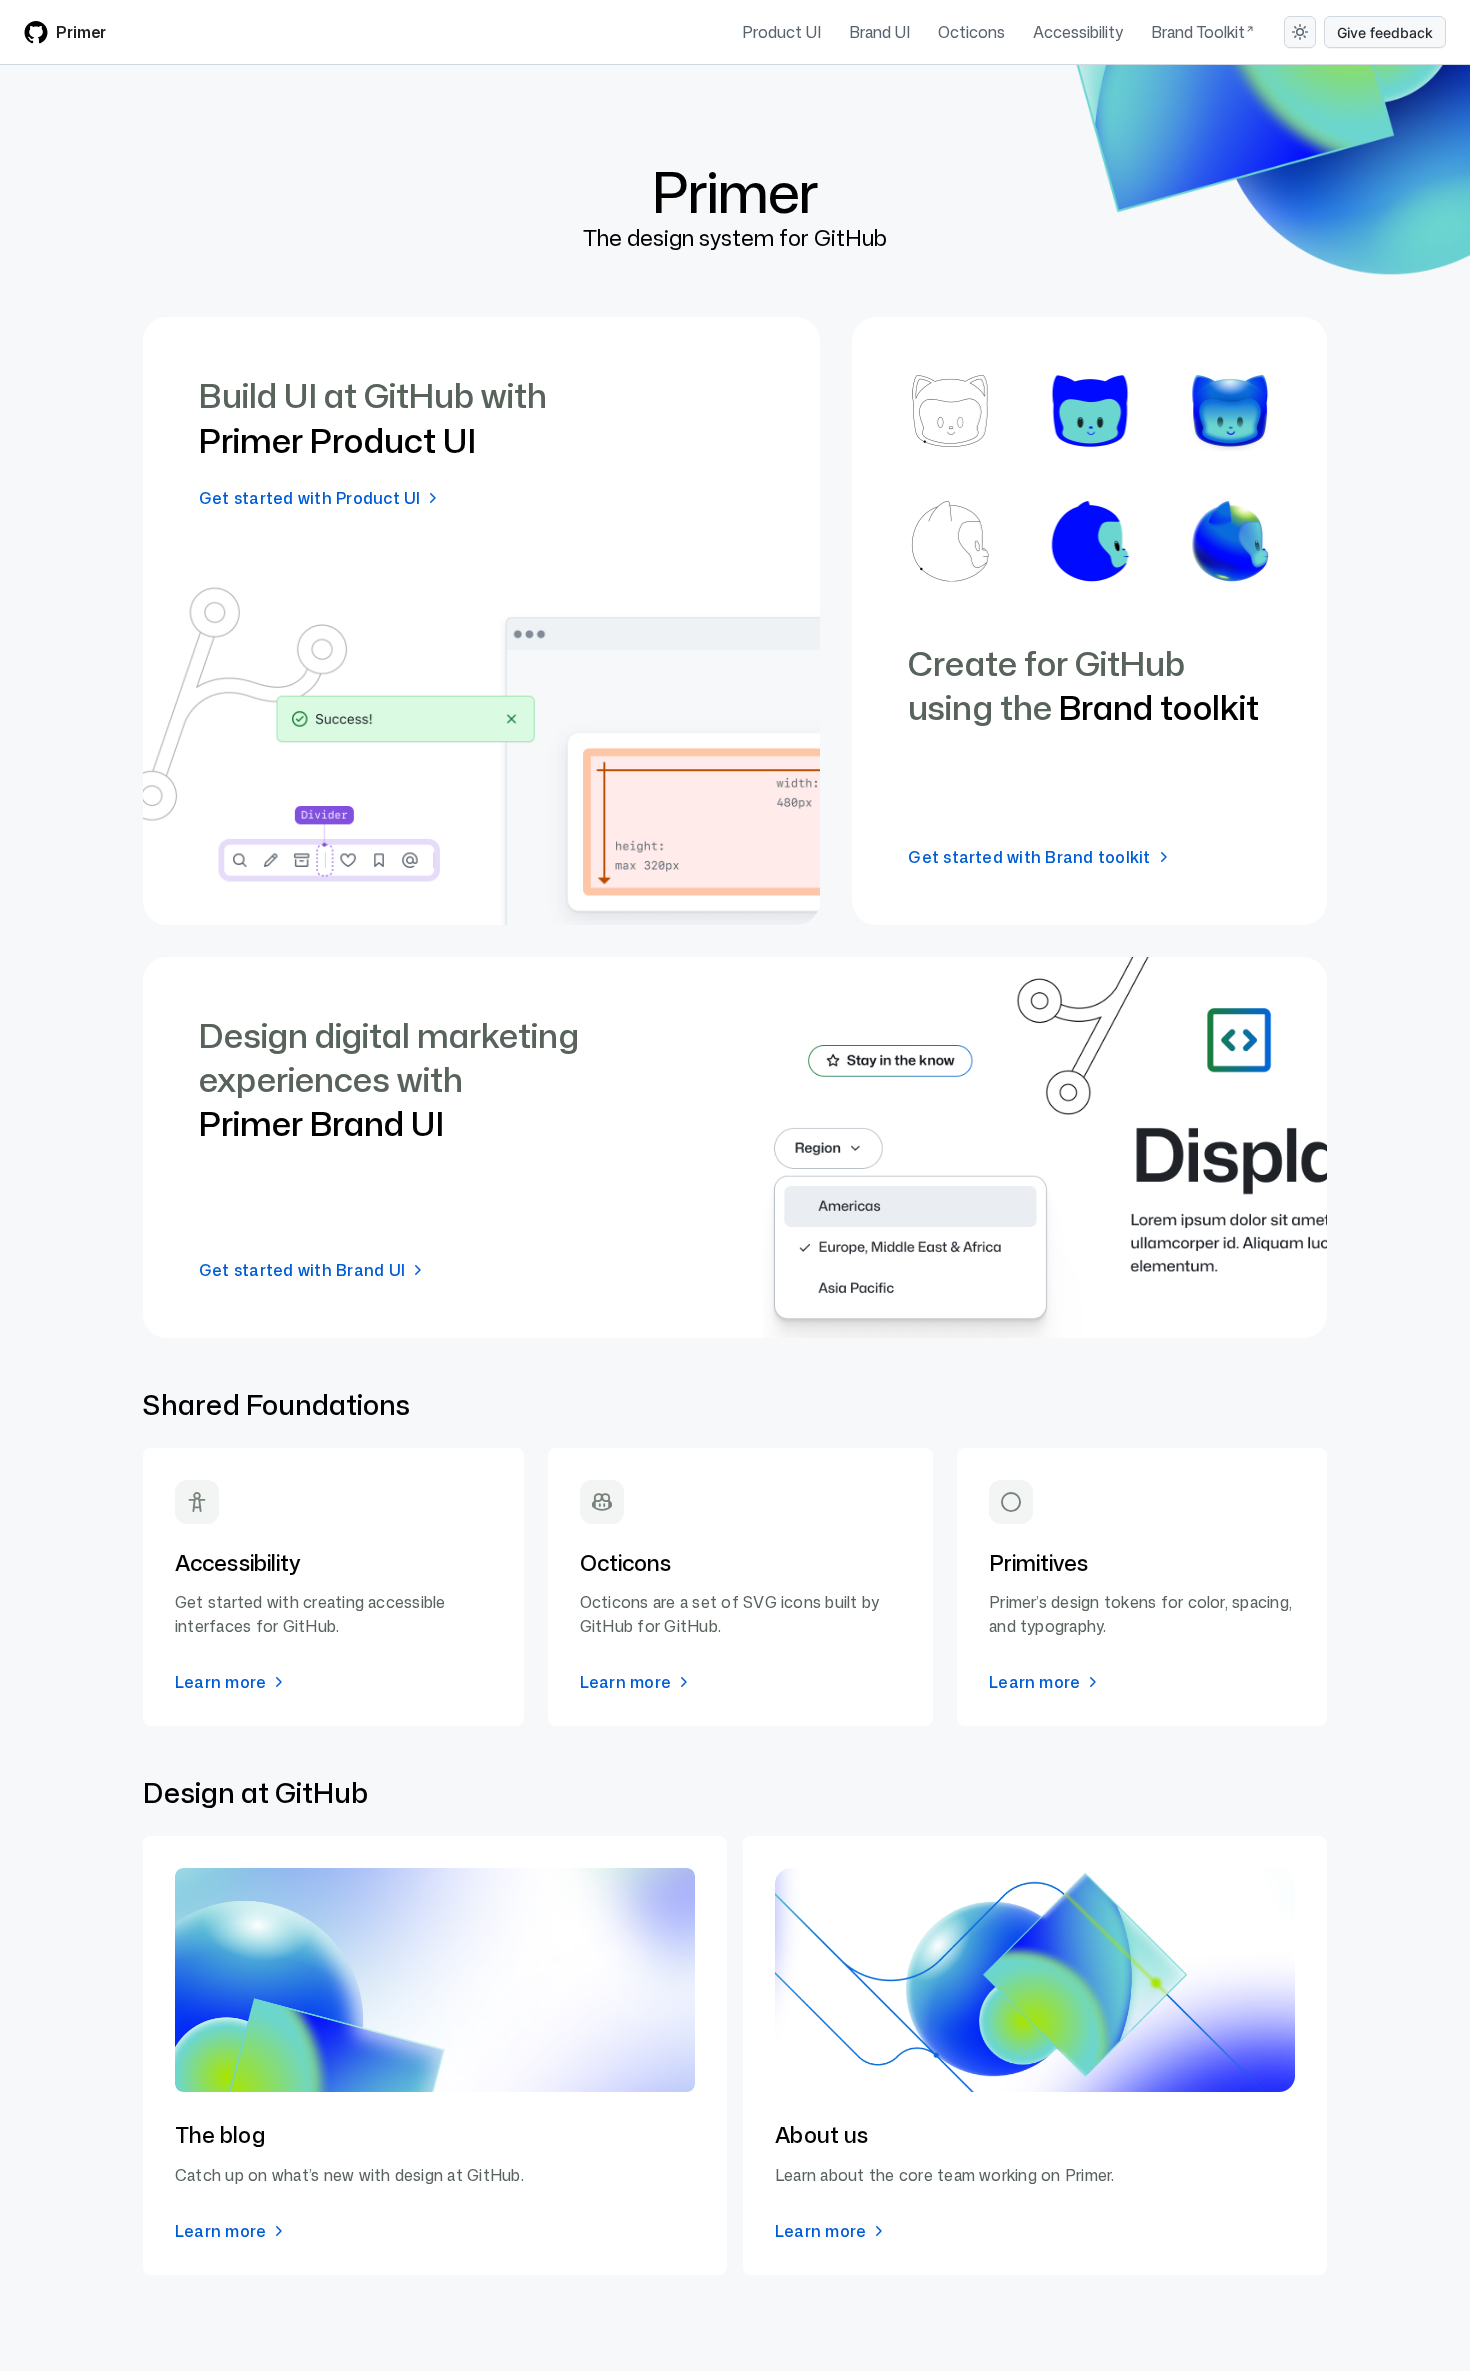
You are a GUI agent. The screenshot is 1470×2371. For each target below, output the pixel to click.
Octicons (971, 32)
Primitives (1038, 1562)
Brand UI (879, 32)
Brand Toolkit (1198, 32)
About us (821, 2134)
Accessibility (1078, 32)
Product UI (781, 32)
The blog (220, 2134)
